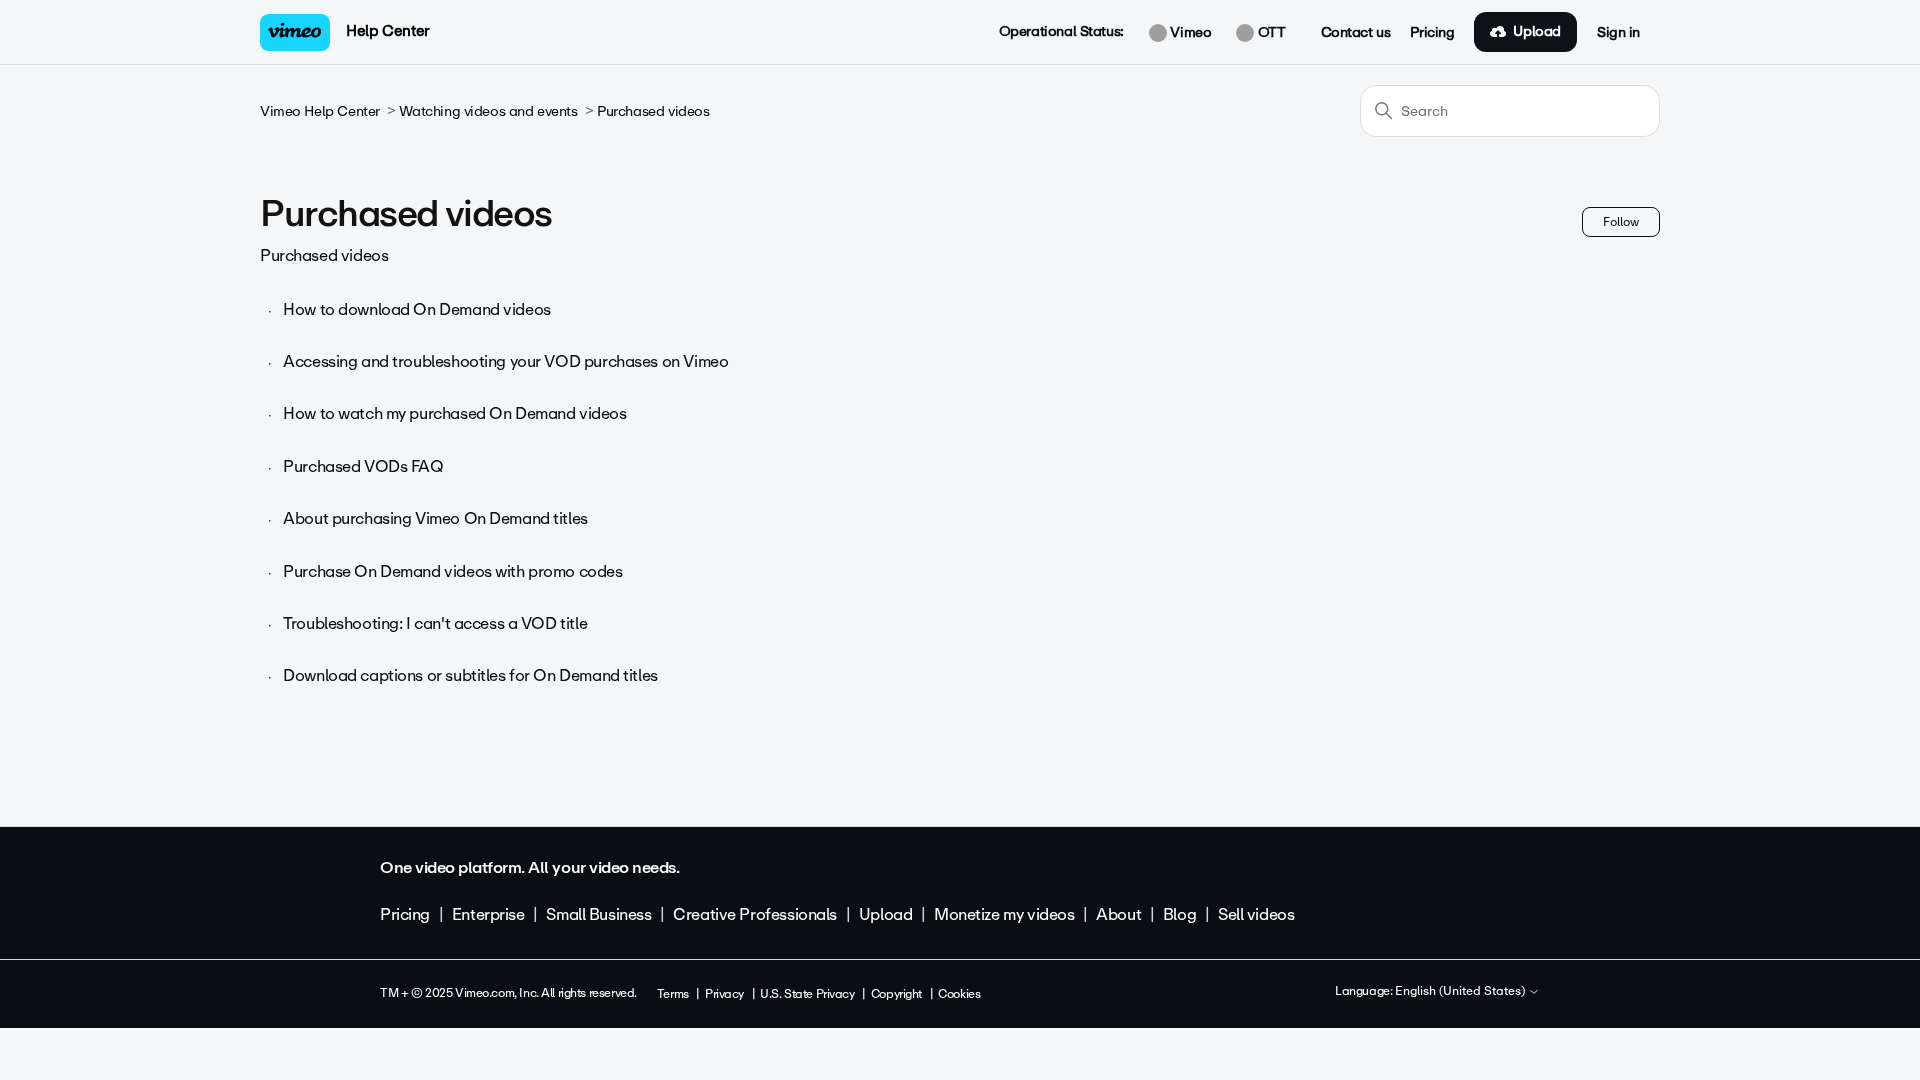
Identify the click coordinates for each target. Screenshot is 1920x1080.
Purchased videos (653, 111)
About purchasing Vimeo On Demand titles (435, 518)
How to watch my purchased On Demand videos (454, 413)
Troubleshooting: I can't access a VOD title (435, 623)
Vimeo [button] (1189, 33)
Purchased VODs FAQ (363, 466)
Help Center (387, 31)
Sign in (1618, 33)
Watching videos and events (488, 111)
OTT (1269, 33)
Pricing (1432, 33)
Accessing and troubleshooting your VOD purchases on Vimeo (505, 361)
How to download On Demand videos (417, 309)
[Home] (295, 32)
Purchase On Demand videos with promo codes (452, 571)
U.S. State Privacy (807, 994)
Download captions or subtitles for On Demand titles (470, 675)
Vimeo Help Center (320, 111)
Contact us (1356, 33)
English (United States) (1461, 992)
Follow (1621, 222)
